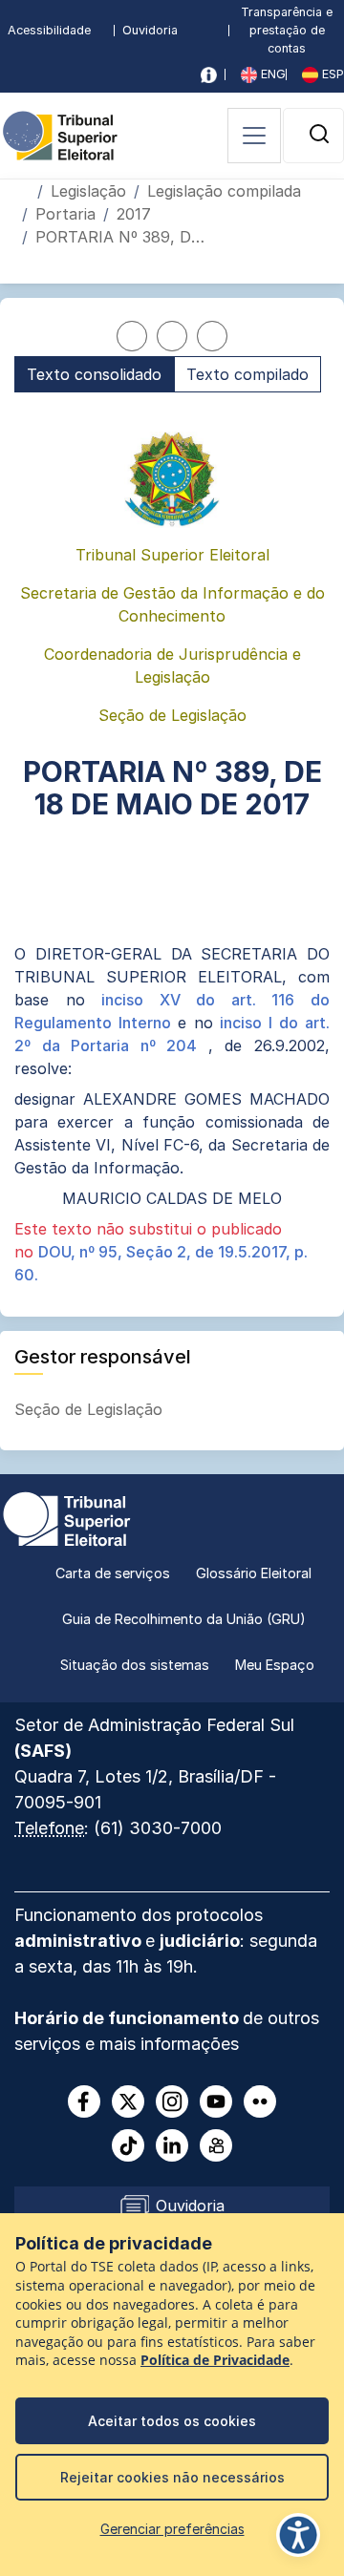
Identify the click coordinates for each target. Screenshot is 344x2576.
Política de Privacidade (215, 2360)
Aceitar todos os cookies (172, 2421)
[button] (319, 134)
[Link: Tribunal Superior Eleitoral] (67, 1517)
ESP (331, 74)
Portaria (65, 214)
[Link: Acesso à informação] (209, 75)
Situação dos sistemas (135, 1665)
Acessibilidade (49, 30)
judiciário (200, 1941)
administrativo (80, 1941)
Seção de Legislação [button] (91, 1409)
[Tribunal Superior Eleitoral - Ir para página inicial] (60, 134)
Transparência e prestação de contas (287, 30)
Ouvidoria (150, 30)
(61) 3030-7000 (158, 1828)
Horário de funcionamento (129, 2018)
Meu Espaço (275, 1665)
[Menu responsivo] (254, 136)
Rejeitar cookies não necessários (172, 2477)
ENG (271, 74)
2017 (134, 214)
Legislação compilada (224, 191)
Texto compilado (247, 374)
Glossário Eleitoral (254, 1573)
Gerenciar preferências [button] (172, 2529)
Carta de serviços (113, 1573)
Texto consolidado (94, 374)
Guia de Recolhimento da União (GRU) (184, 1619)
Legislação (88, 191)
